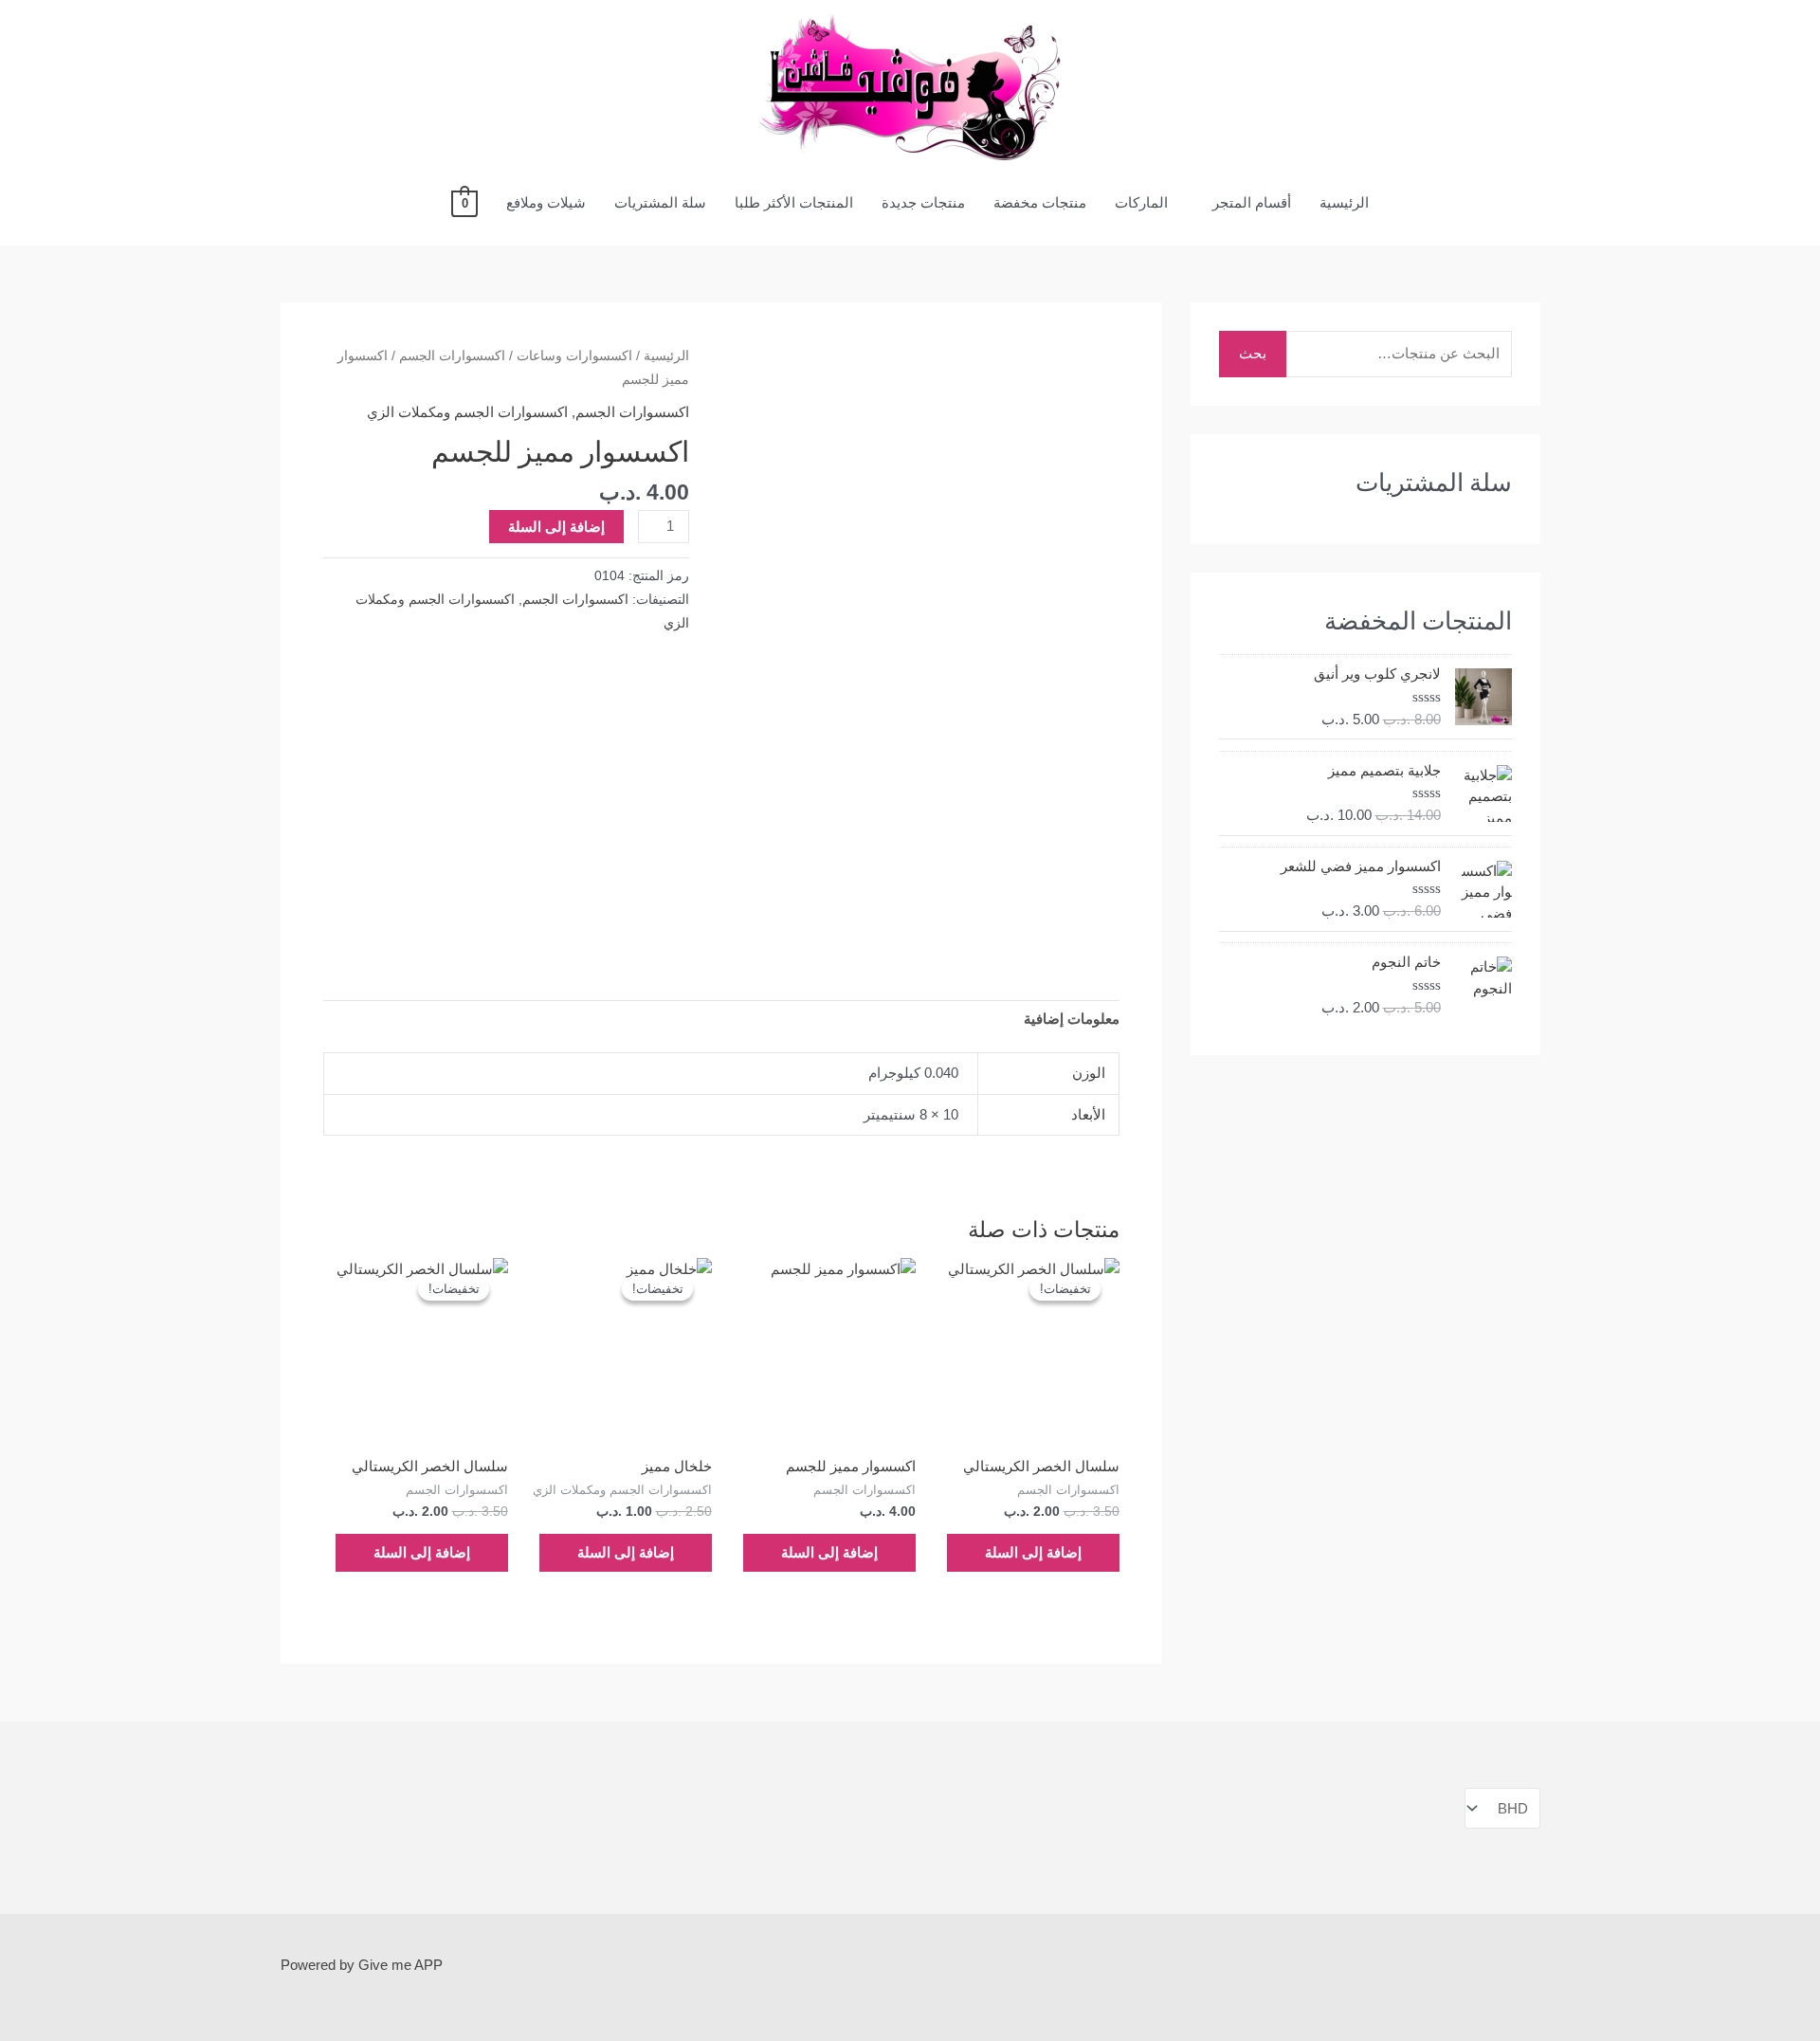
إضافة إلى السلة (556, 527)
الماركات (1141, 202)
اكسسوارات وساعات (574, 356)
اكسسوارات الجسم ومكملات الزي (467, 412)
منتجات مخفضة (1040, 202)
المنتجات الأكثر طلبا (794, 202)
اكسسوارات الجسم (452, 356)
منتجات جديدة (923, 202)
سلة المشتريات (660, 202)
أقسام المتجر (1252, 202)
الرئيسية (1344, 202)
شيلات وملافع (546, 202)
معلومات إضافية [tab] (1072, 1019)
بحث (1253, 353)
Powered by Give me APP (362, 1965)
